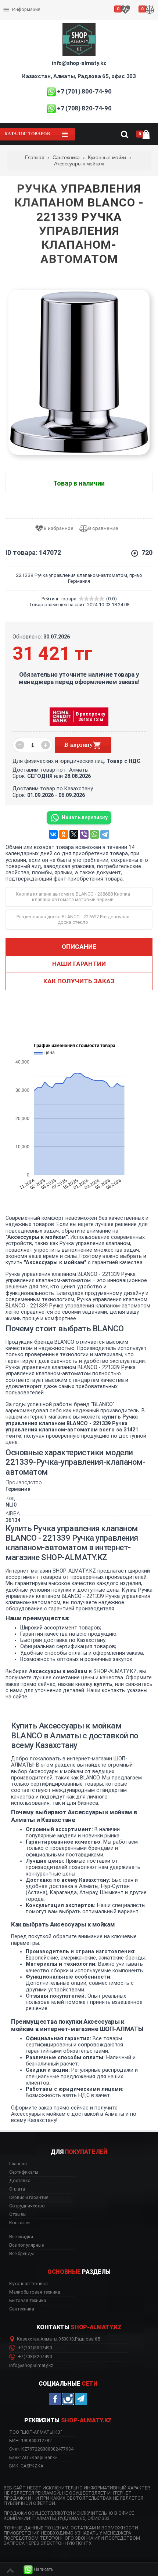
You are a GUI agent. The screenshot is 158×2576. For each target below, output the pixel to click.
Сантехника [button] (22, 2309)
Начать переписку (85, 817)
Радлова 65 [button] (87, 2339)
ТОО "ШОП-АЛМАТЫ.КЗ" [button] (36, 2432)
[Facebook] (55, 2399)
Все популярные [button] (26, 2245)
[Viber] (84, 834)
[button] (39, 2570)
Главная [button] (18, 2164)
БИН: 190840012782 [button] (30, 2440)
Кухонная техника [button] (28, 2284)
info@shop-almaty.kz (79, 63)
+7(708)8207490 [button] (35, 2357)
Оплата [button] (17, 2189)
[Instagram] (68, 2399)
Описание (79, 947)
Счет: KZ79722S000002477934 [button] (41, 2449)
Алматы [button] (49, 2339)
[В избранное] (57, 529)
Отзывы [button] (18, 2214)
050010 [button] (66, 2339)
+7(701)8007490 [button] (35, 2348)
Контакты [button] (20, 2223)
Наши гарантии (79, 964)
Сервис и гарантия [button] (29, 2198)
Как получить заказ (79, 981)
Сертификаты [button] (24, 2172)
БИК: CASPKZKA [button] (26, 2466)
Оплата (12, 4)
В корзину (78, 745)
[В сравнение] (101, 529)
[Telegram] (105, 834)
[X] (74, 834)
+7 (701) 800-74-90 (84, 91)
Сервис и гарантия (25, 15)
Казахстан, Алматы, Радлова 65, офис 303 (79, 76)
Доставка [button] (20, 2181)
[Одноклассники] (64, 834)
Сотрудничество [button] (27, 2206)
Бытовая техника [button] (28, 2301)
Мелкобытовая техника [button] (35, 2292)
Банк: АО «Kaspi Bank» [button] (33, 2457)
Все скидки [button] (21, 2237)
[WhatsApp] (94, 834)
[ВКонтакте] (53, 834)
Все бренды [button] (21, 2254)
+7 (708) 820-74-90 (84, 108)
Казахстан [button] (28, 2339)
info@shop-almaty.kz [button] (31, 2365)
